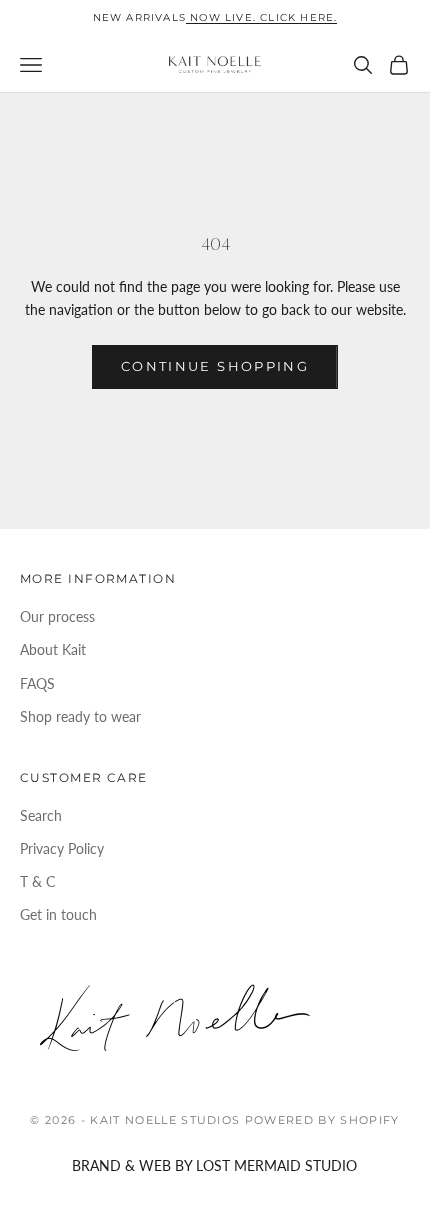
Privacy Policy (62, 848)
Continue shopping (215, 366)
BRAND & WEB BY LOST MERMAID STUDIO (214, 1165)
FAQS (37, 683)
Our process (57, 616)
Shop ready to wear (80, 716)
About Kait (53, 649)
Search (41, 815)
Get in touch (58, 914)
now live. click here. (261, 17)
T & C (37, 881)
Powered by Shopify (322, 1120)
